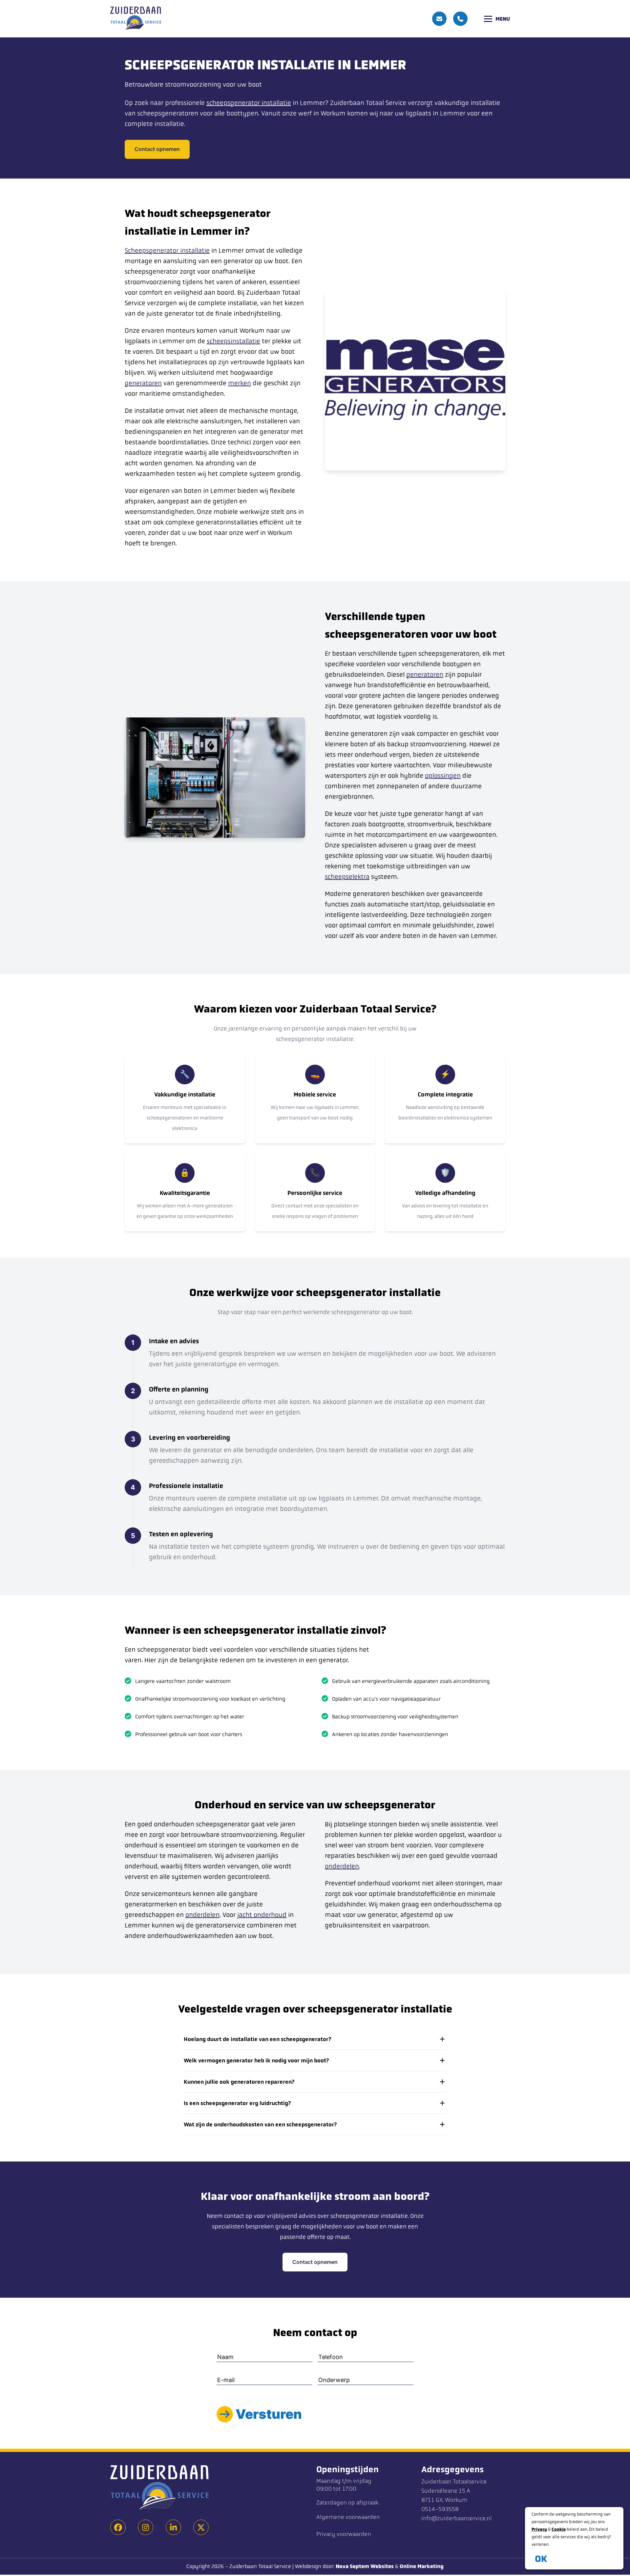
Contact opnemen (157, 149)
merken (240, 383)
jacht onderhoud (262, 1915)
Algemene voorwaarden (348, 2517)
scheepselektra (347, 877)
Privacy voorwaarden (344, 2534)
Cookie (559, 2529)
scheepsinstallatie (233, 341)
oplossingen (443, 776)
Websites (382, 2566)
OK (541, 2559)
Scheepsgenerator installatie (167, 251)
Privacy (539, 2529)
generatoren (143, 383)
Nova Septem (352, 2566)
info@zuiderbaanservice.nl (457, 2518)
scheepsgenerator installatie (249, 103)
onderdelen (202, 1915)
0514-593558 (440, 2509)
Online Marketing (422, 2566)
